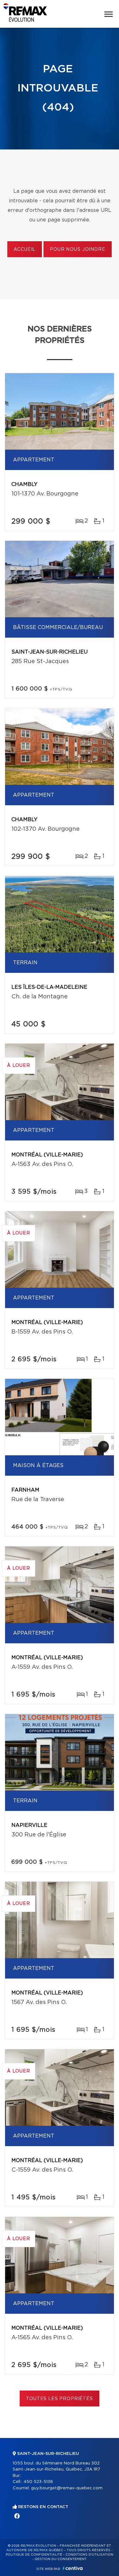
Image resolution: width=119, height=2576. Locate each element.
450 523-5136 (38, 2482)
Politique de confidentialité (34, 2555)
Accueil (25, 250)
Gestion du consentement (61, 2559)
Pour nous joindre (77, 250)
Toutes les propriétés (60, 2399)
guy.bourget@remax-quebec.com (67, 2488)
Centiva (73, 2568)
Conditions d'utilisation (89, 2555)
